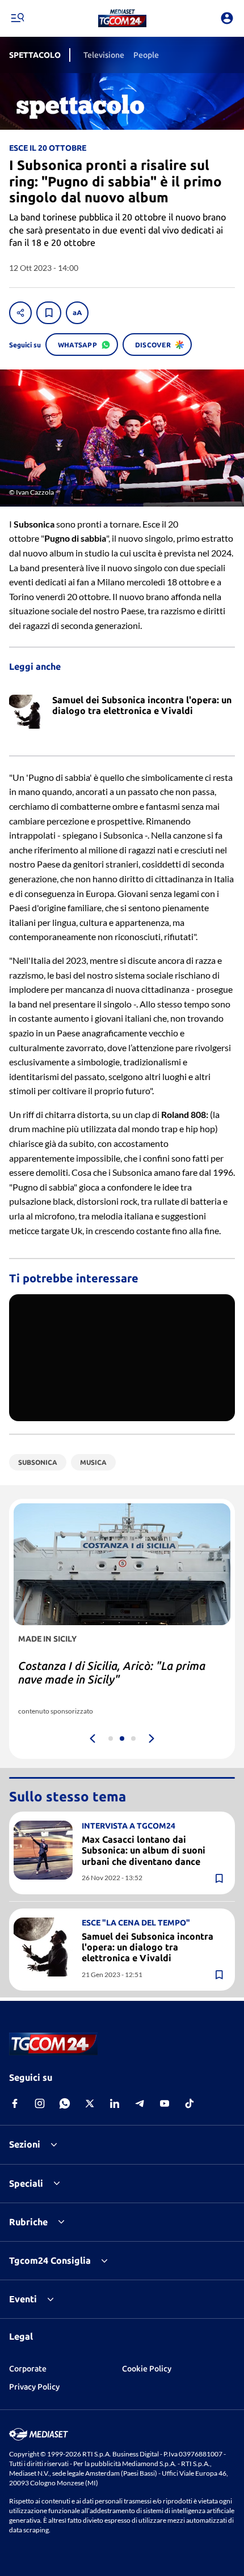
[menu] (17, 18)
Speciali (26, 2183)
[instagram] (40, 2103)
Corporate (28, 2369)
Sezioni (25, 2144)
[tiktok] (190, 2103)
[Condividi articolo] (20, 313)
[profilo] (227, 18)
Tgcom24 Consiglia (50, 2260)
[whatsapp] (65, 2103)
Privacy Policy (34, 2387)
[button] (122, 18)
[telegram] (140, 2103)
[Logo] (122, 18)
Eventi (23, 2299)
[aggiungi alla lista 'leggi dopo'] (49, 313)
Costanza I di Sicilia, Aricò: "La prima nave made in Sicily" (112, 1672)
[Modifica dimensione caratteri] (77, 313)
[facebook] (15, 2103)
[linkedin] (115, 2103)
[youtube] (165, 2103)
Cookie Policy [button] (147, 2369)
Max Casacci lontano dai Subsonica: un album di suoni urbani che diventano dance (144, 1850)
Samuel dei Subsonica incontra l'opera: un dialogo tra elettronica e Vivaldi (148, 1947)
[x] (90, 2103)
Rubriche (28, 2222)
